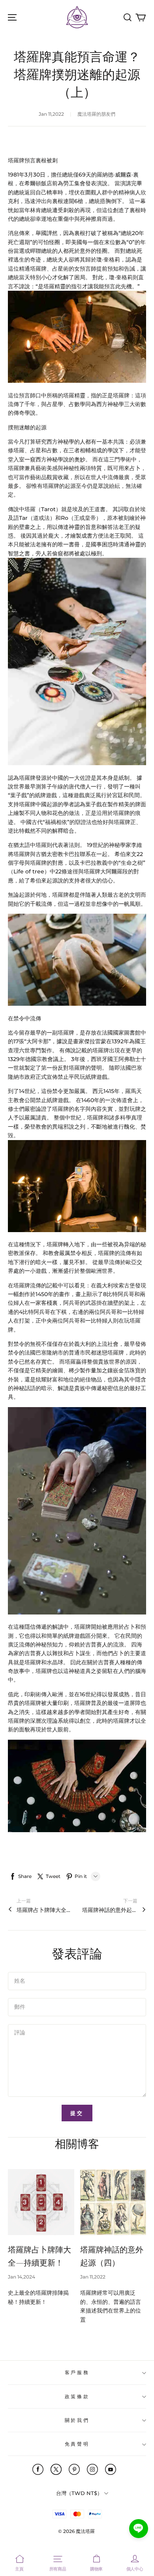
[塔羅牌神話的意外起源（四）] (113, 2202)
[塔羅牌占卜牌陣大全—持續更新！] (41, 2202)
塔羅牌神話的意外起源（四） (110, 1910)
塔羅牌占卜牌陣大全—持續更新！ (44, 1910)
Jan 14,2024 (22, 2277)
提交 (77, 2113)
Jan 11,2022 (93, 2277)
